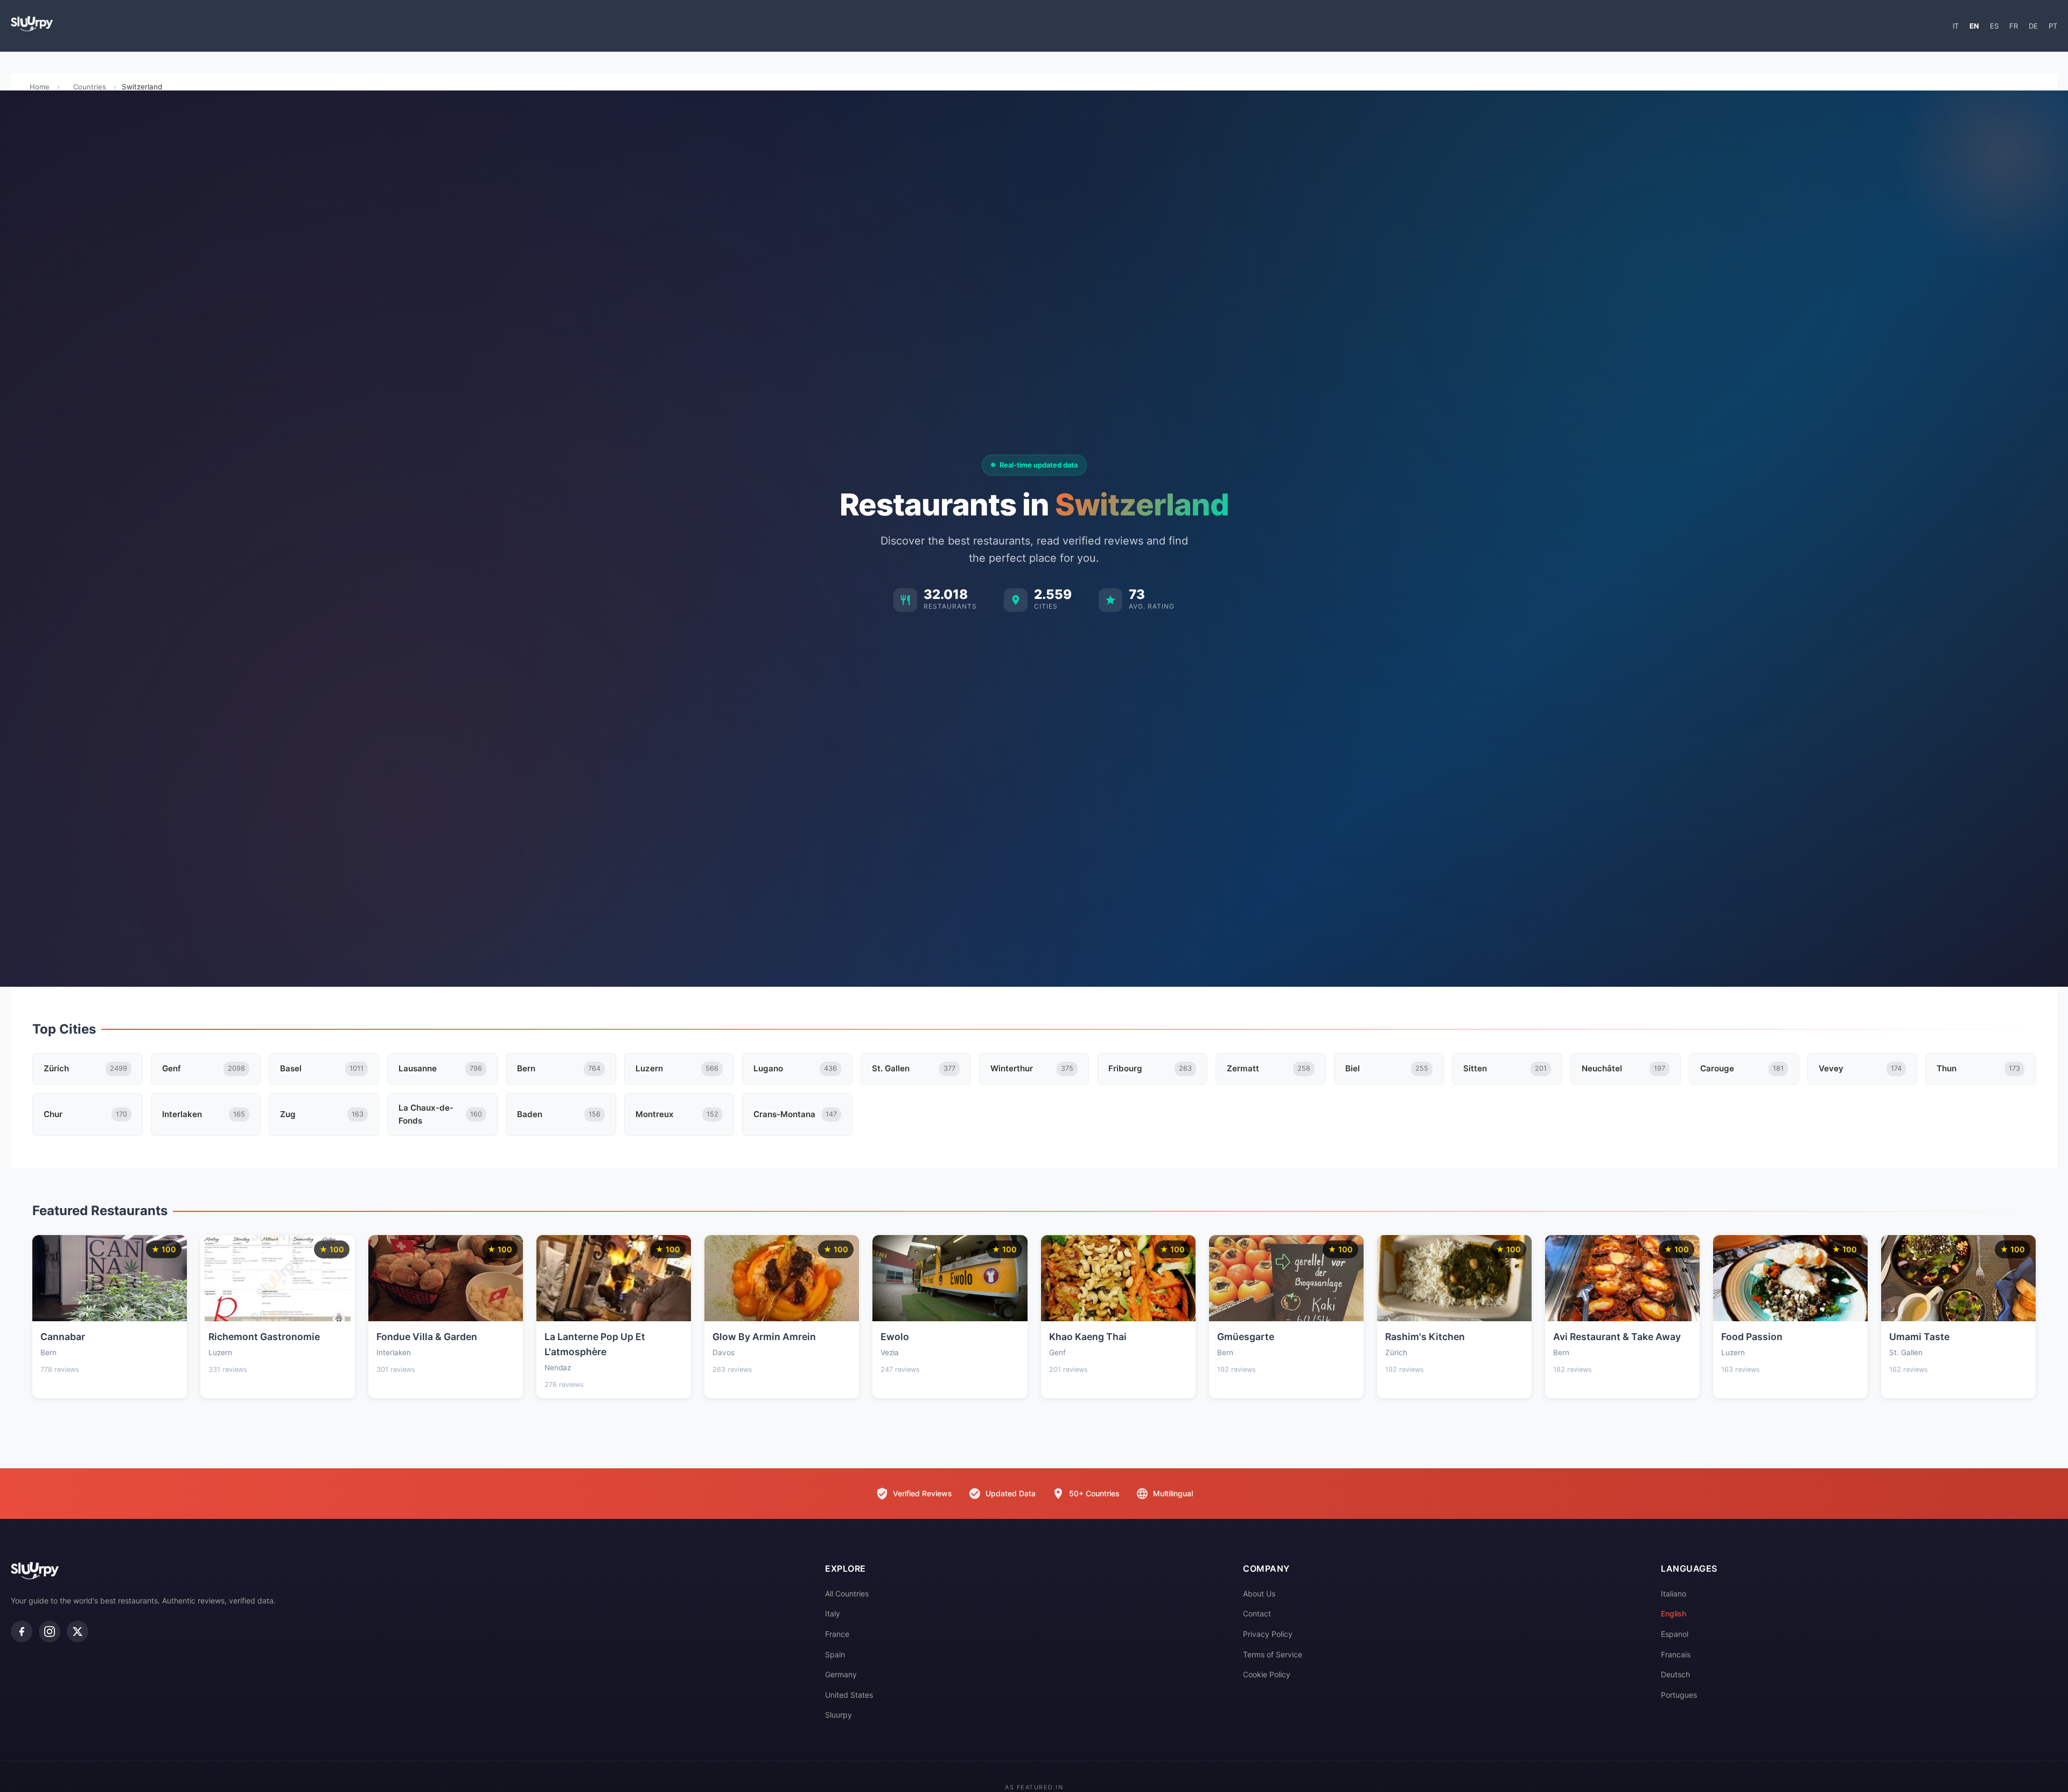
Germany (841, 1674)
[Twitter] (78, 1631)
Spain (835, 1654)
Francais (1676, 1654)
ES (1994, 26)
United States (849, 1695)
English (1674, 1613)
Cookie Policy (1267, 1674)
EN (1974, 26)
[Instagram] (50, 1631)
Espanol (1675, 1634)
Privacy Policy (1268, 1634)
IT (1956, 26)
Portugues (1679, 1695)
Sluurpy (839, 1715)
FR (2014, 26)
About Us (1259, 1594)
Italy (833, 1613)
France (837, 1634)
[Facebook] (22, 1631)
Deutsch (1675, 1674)
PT (2053, 26)
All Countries (847, 1594)
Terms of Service (1273, 1654)
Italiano (1674, 1594)
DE (2033, 26)
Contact (1257, 1613)
